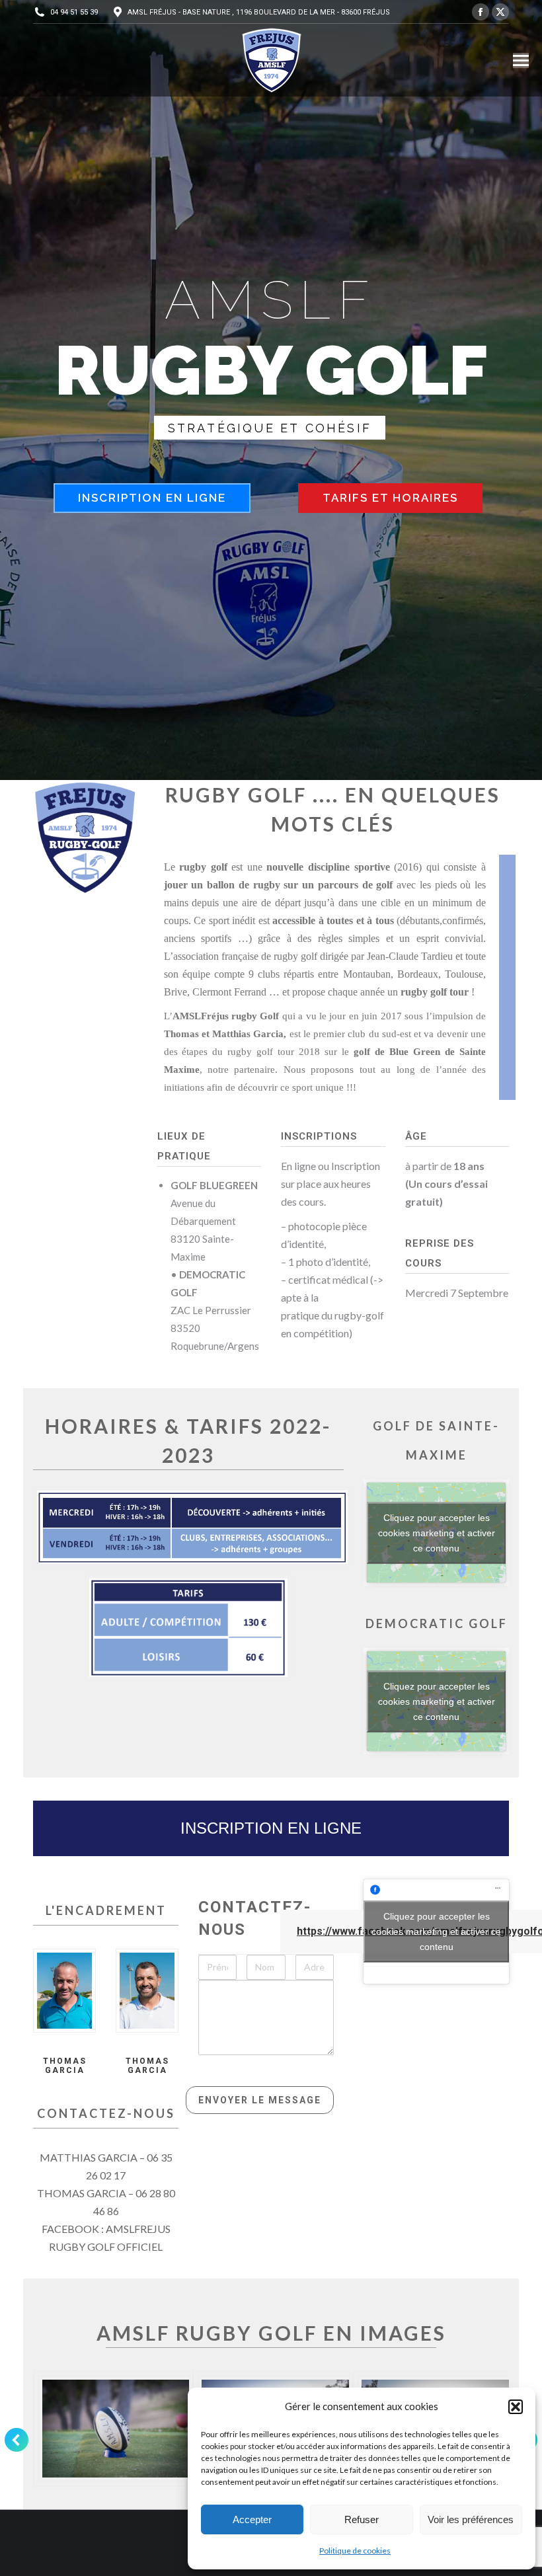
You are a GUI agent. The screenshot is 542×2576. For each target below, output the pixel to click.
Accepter (252, 2519)
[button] (516, 2407)
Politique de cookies (355, 2551)
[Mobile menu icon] (521, 60)
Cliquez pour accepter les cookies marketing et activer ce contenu (437, 1532)
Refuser (362, 2519)
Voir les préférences (471, 2519)
